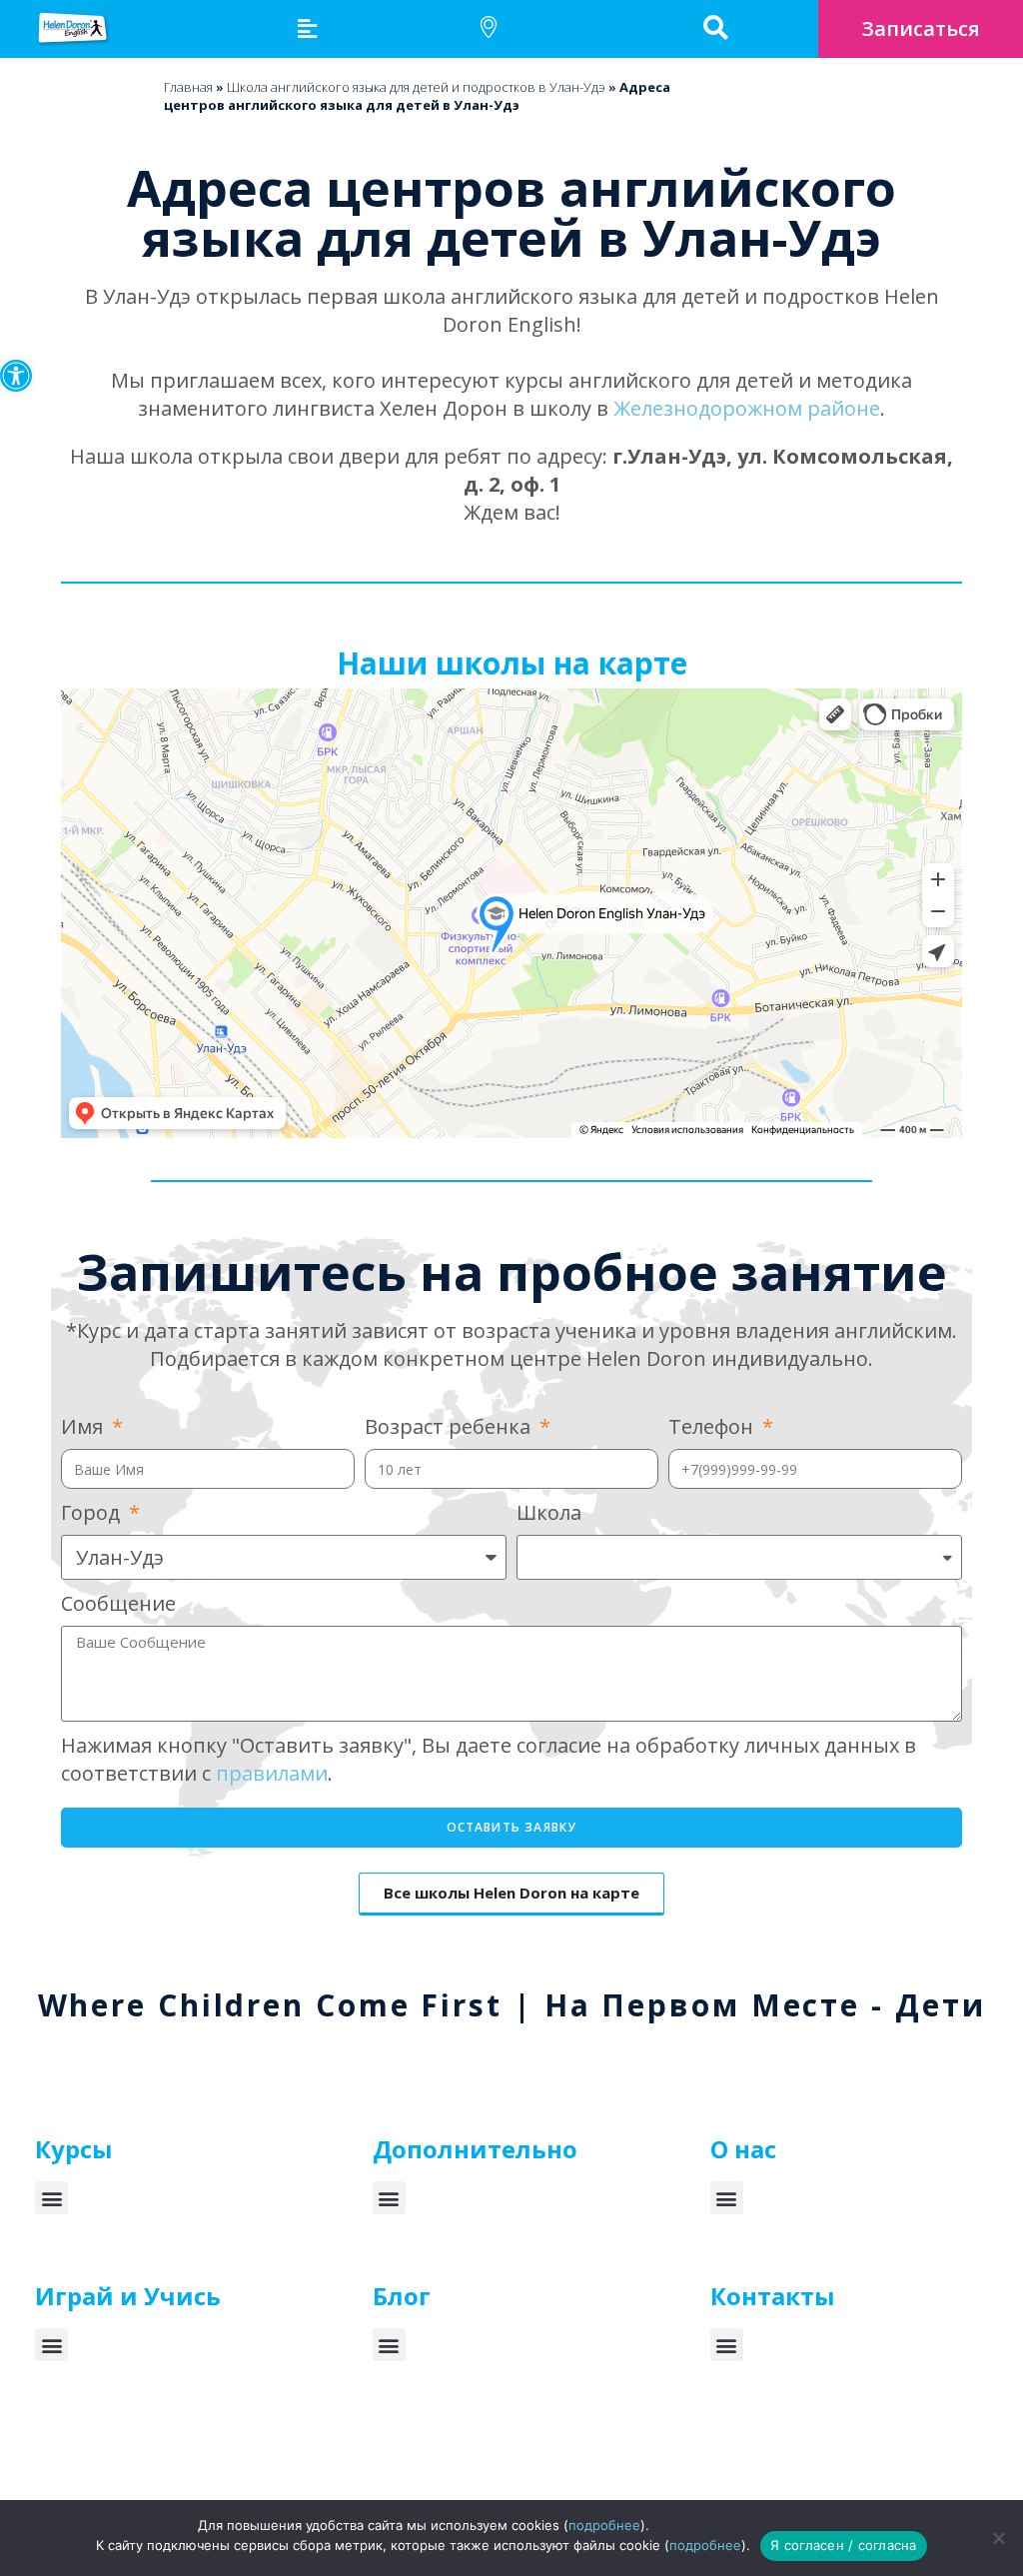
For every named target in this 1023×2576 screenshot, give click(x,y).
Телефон (713, 1426)
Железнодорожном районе (747, 408)
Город (93, 1512)
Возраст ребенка (450, 1426)
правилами (272, 1773)
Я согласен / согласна (843, 2545)
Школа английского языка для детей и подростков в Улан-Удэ (416, 87)
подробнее (604, 2525)
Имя (84, 1426)
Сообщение (118, 1603)
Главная (188, 87)
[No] (998, 2538)
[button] (16, 376)
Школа (549, 1512)
